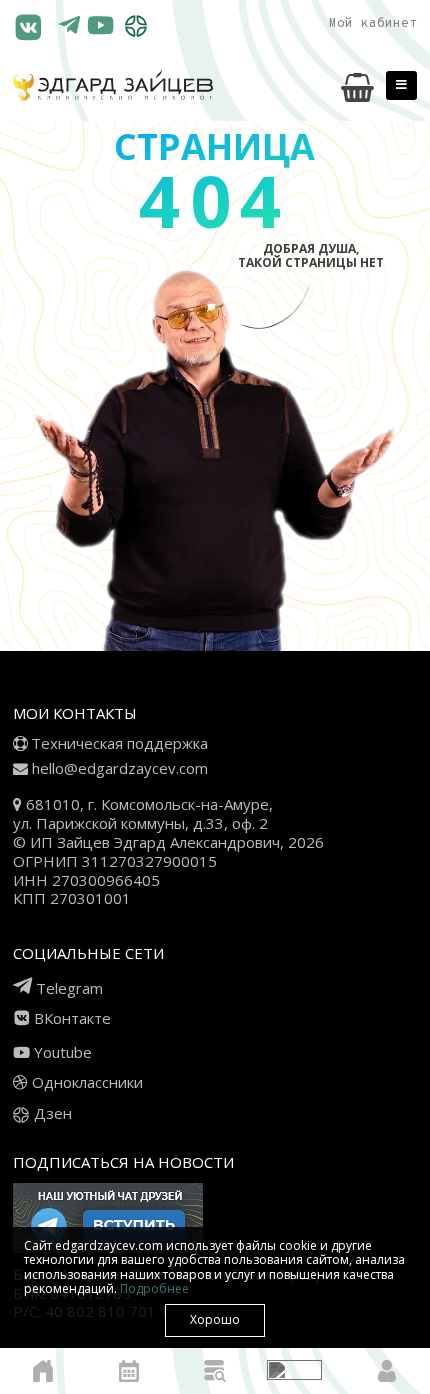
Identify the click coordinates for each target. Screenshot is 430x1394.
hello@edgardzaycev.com (120, 768)
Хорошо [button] (215, 1319)
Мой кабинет (373, 23)
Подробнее (154, 1288)
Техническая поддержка (119, 743)
